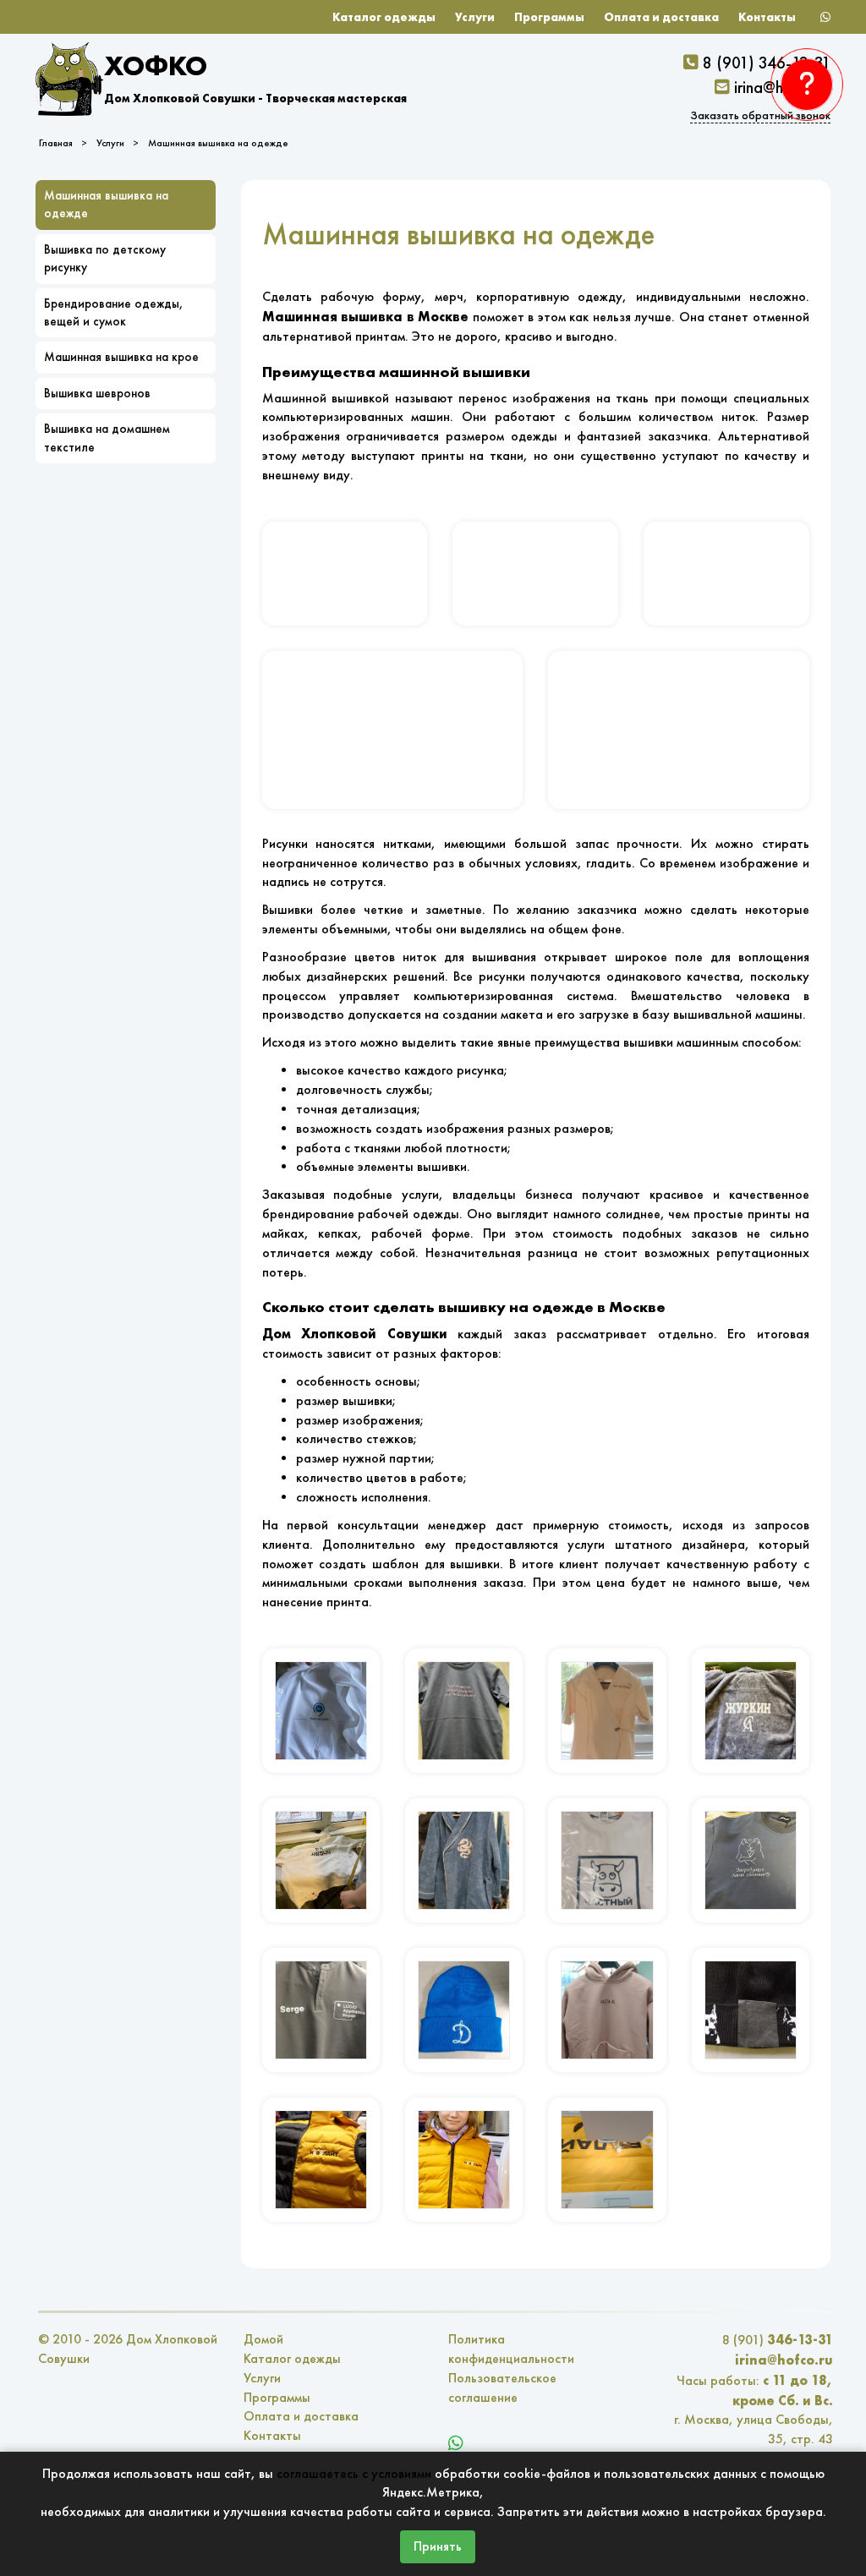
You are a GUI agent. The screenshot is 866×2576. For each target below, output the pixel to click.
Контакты (767, 17)
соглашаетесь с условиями (354, 2473)
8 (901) (778, 2340)
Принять (438, 2546)
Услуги (475, 17)
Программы (549, 17)
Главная (56, 143)
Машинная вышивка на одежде (218, 143)
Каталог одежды (384, 17)
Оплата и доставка (661, 17)
